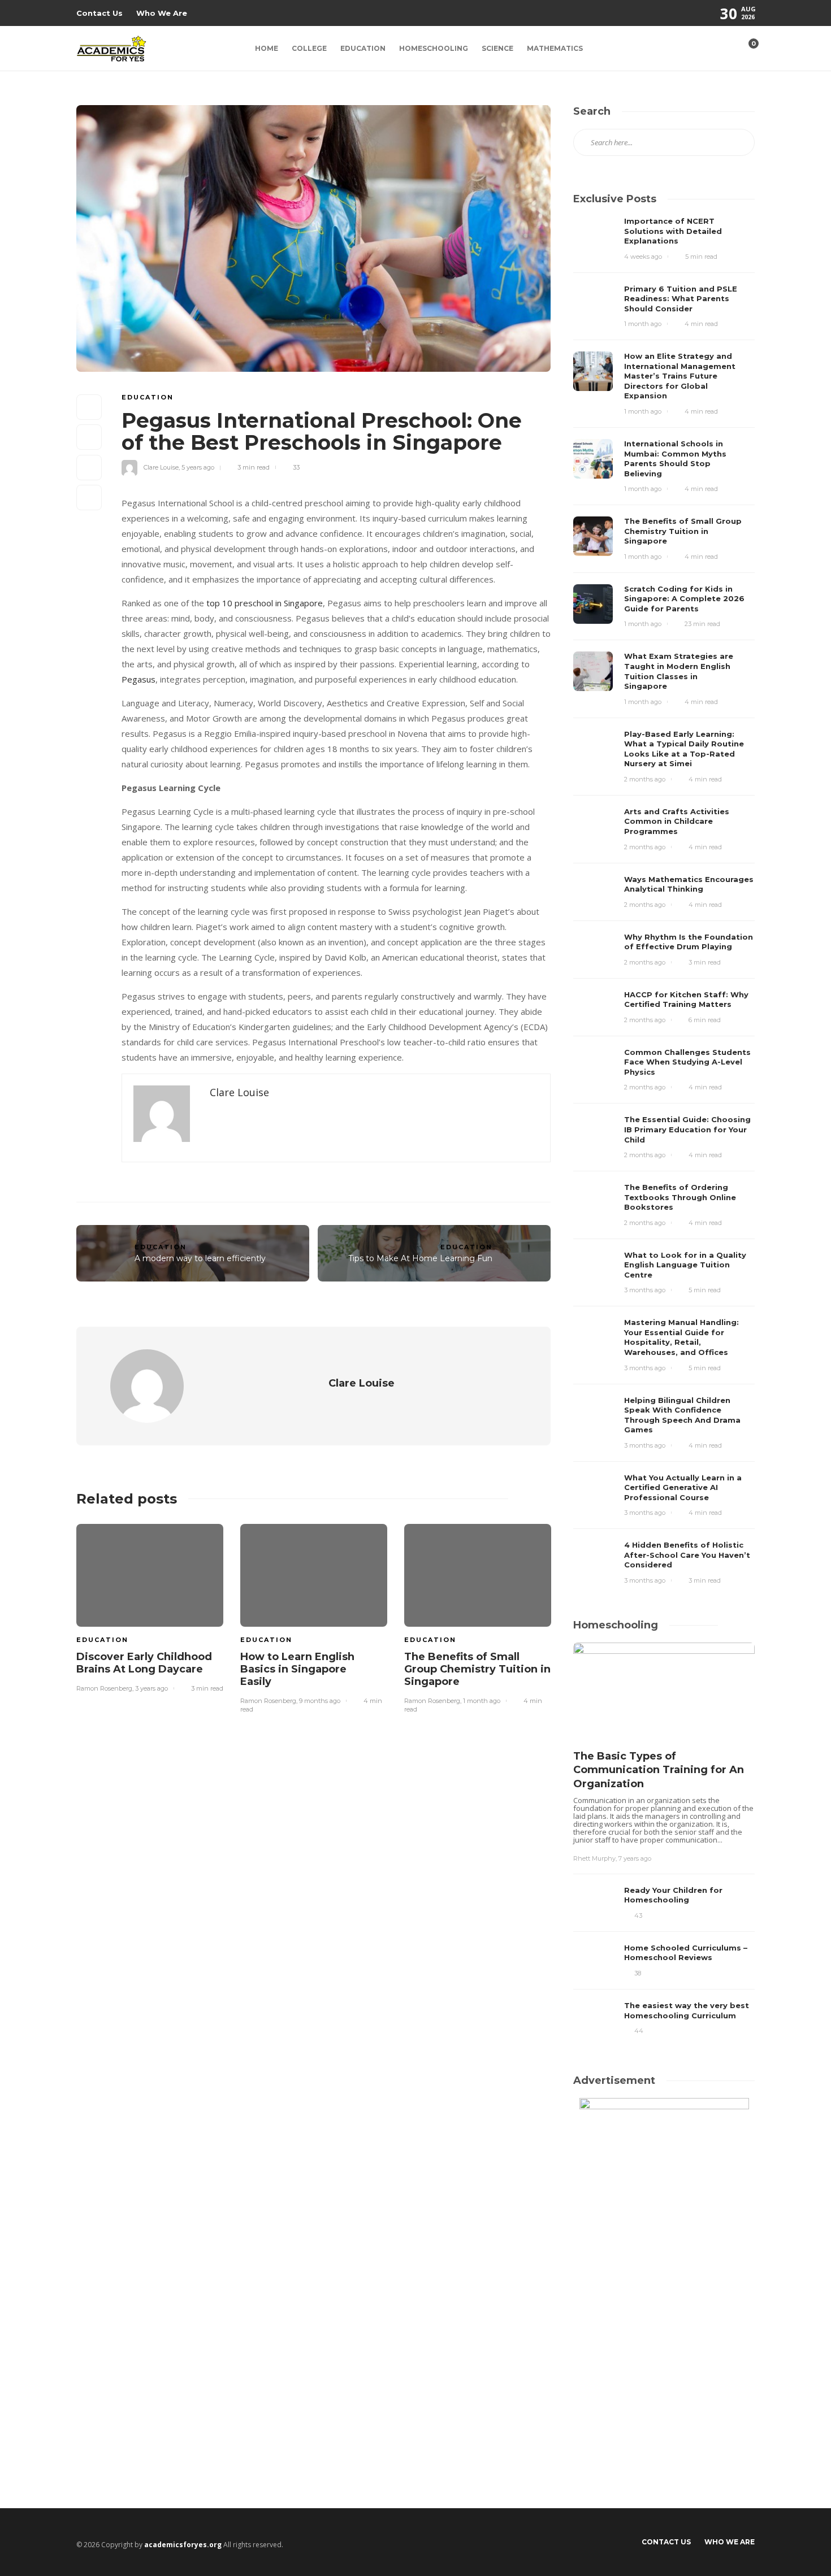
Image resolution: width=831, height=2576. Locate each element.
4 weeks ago (643, 257)
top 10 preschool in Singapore (265, 603)
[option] (150, 1606)
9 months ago (320, 1701)
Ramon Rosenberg (104, 1688)
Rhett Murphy (594, 1858)
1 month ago (482, 1701)
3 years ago (152, 1688)
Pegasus (138, 679)
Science (497, 48)
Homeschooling (434, 48)
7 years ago (635, 1858)
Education (363, 48)
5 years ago (198, 467)
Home (267, 48)
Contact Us (99, 13)
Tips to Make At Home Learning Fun (420, 1258)
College (309, 48)
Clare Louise (161, 467)
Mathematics (555, 48)
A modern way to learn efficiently (200, 1258)
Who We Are (162, 13)
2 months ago (645, 779)
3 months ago (645, 1290)
